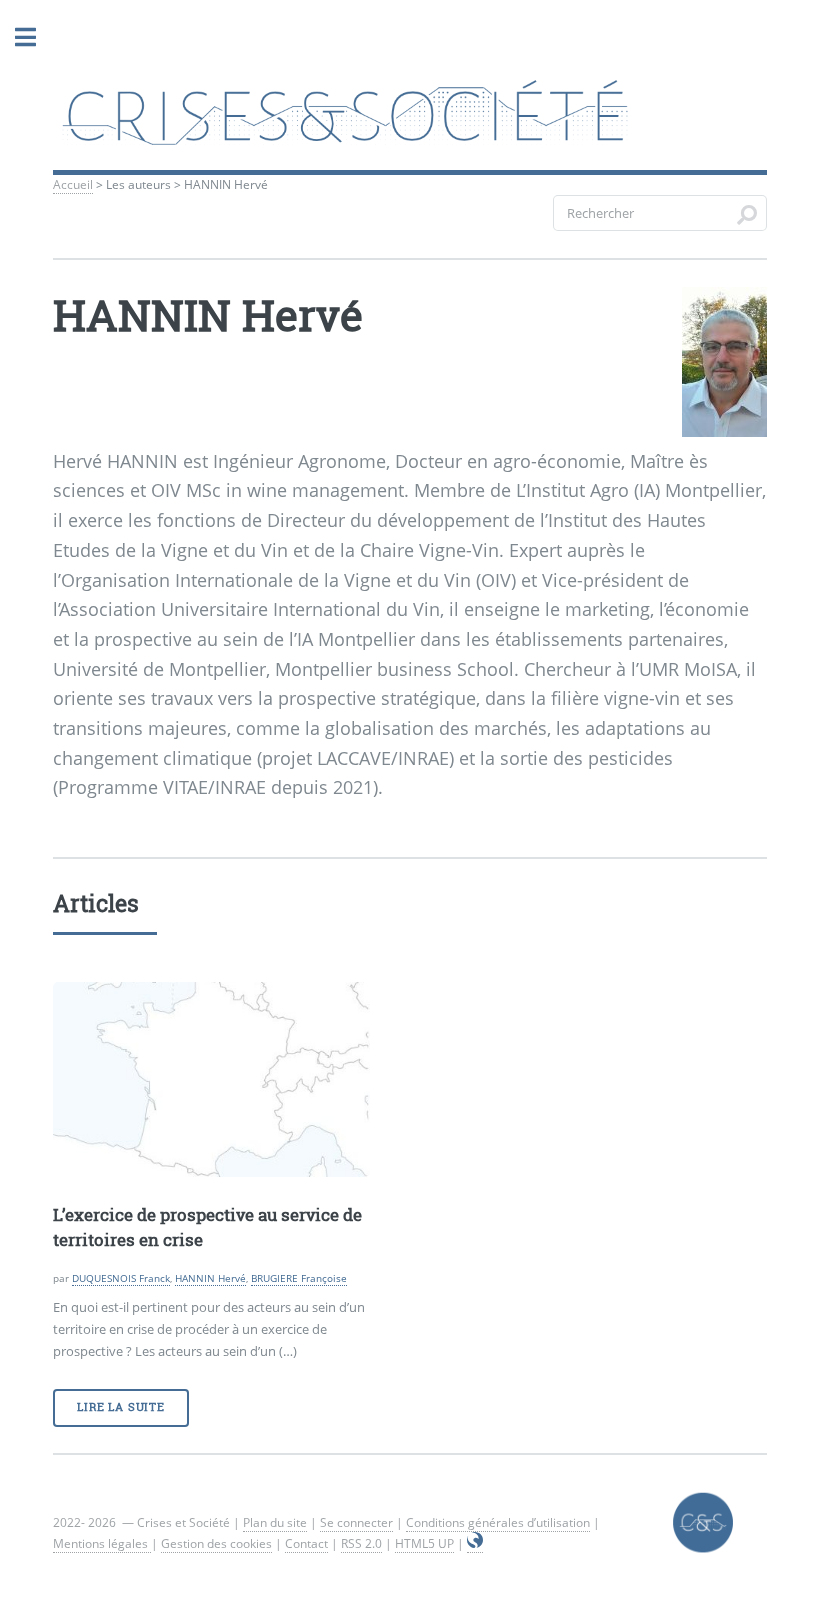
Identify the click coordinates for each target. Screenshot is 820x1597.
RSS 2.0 (361, 1543)
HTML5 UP (424, 1543)
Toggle (25, 37)
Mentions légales (102, 1543)
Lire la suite (120, 1407)
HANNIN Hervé (210, 1278)
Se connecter (356, 1522)
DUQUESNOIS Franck (121, 1278)
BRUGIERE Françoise (299, 1278)
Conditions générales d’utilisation (498, 1522)
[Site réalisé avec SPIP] (475, 1544)
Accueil (73, 184)
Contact (306, 1543)
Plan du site (275, 1522)
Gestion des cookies (216, 1543)
